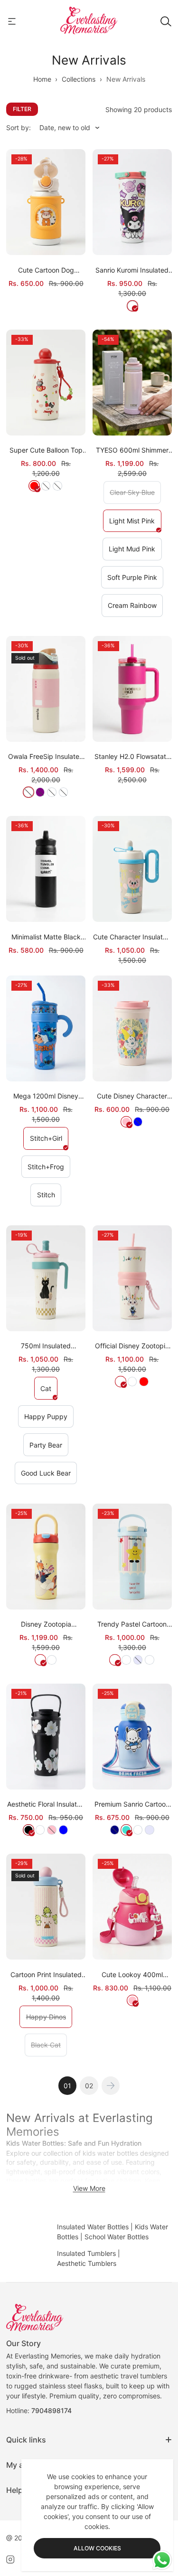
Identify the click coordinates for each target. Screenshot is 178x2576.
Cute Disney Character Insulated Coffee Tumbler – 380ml (132, 1096)
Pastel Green (52, 1660)
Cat (49, 1392)
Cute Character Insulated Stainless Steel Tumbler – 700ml (132, 937)
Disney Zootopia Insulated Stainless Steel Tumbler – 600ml (46, 1624)
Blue (64, 1830)
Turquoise (126, 1830)
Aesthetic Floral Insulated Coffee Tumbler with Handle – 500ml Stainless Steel (46, 1804)
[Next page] (111, 2086)
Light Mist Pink (135, 524)
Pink (126, 1122)
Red (34, 486)
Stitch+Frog (49, 1170)
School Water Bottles (117, 2237)
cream (40, 1830)
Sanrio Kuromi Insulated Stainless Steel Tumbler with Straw (132, 270)
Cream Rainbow (135, 608)
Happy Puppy (49, 1420)
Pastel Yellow (40, 1660)
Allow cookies (97, 2548)
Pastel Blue (132, 1382)
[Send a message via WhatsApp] (162, 2560)
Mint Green (150, 1660)
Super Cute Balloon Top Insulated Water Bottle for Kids (46, 450)
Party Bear (49, 1448)
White (132, 306)
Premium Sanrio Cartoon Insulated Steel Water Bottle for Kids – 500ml (132, 1804)
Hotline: (39, 2410)
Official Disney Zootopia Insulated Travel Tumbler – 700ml (132, 1346)
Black (28, 1830)
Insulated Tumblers (86, 2253)
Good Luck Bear (49, 1476)
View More (89, 2188)
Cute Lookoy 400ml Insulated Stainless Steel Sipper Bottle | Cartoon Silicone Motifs (132, 1975)
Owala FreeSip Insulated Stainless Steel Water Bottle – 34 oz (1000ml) (46, 757)
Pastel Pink (120, 1382)
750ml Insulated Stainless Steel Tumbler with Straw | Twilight (46, 1346)
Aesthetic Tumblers (87, 2263)
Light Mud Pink (135, 552)
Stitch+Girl (49, 1141)
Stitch (49, 1198)
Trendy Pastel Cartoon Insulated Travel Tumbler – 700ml (132, 1624)
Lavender (150, 1830)
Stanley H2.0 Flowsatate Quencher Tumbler (132, 757)
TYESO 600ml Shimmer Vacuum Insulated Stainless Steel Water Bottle (132, 450)
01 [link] (67, 2086)
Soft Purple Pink (135, 580)
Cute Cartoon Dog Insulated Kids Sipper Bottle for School (46, 270)
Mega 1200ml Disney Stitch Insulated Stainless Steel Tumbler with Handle (46, 1096)
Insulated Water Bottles (93, 2227)
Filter (22, 109)
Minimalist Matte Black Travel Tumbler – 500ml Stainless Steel (46, 937)
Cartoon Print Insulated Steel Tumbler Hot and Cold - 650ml (46, 1975)
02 (89, 2086)
